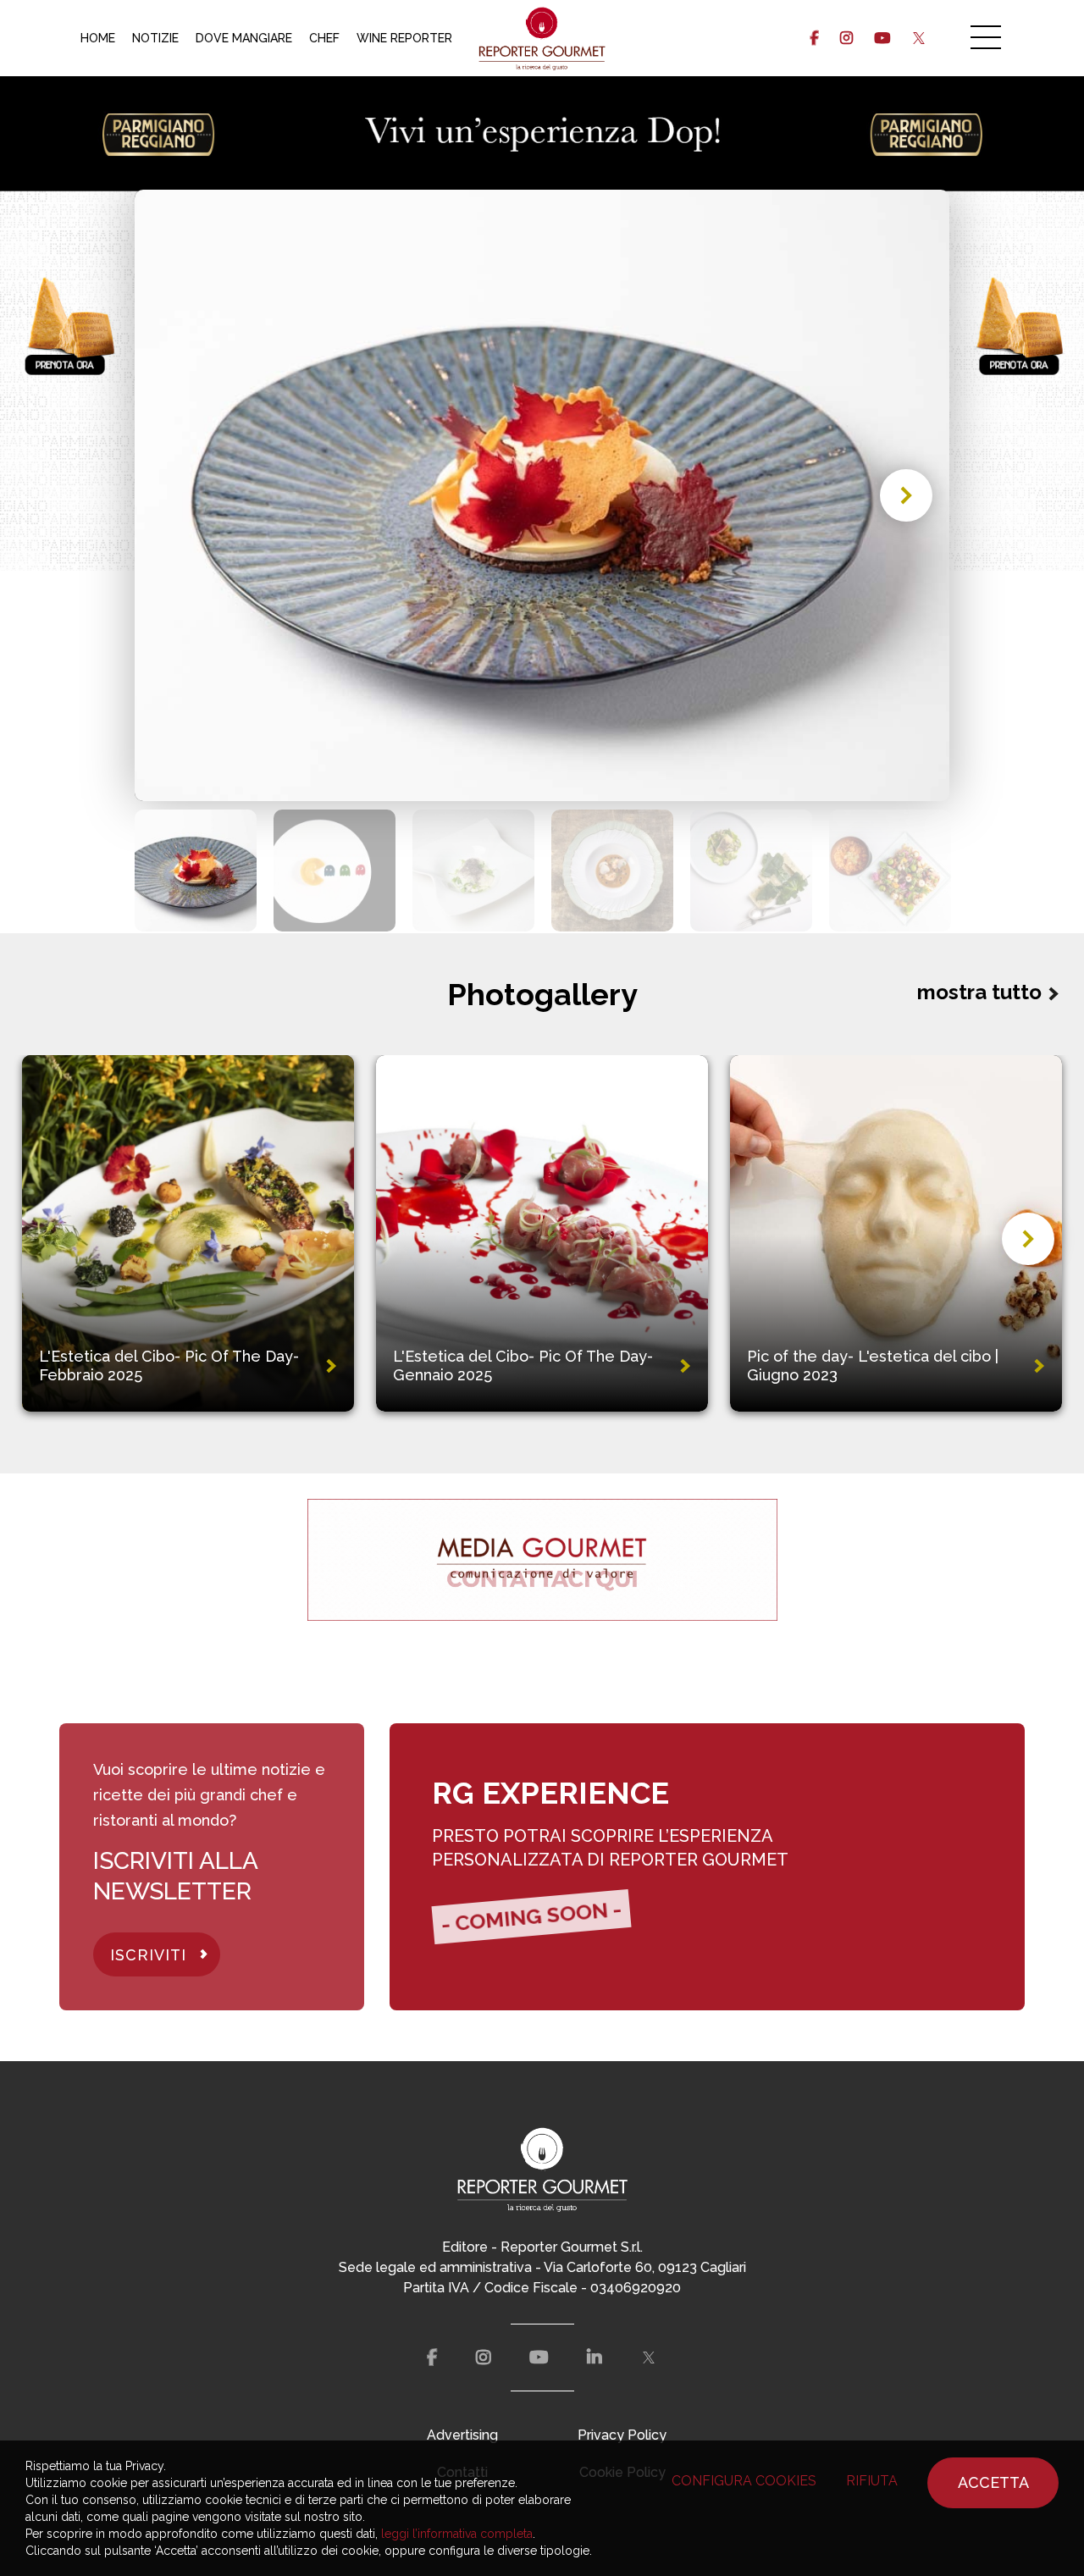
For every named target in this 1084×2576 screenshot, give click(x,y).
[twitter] (918, 38)
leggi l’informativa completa (457, 2534)
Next (906, 495)
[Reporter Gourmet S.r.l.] (542, 38)
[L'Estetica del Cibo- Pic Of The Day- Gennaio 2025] (542, 1233)
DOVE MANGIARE (244, 38)
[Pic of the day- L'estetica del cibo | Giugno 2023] (896, 1233)
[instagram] (846, 38)
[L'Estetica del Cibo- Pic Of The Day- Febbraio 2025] (188, 1233)
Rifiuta (872, 2481)
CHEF (324, 38)
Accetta (993, 2482)
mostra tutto (979, 992)
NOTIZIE (155, 38)
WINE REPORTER (404, 38)
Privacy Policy (622, 2435)
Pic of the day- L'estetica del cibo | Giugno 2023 (873, 1365)
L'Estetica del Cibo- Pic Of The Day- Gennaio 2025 (523, 1365)
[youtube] (882, 38)
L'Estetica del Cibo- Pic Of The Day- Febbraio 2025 (169, 1365)
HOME (98, 38)
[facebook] (814, 38)
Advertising (462, 2435)
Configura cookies (744, 2481)
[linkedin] (595, 2358)
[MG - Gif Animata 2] (542, 1559)
